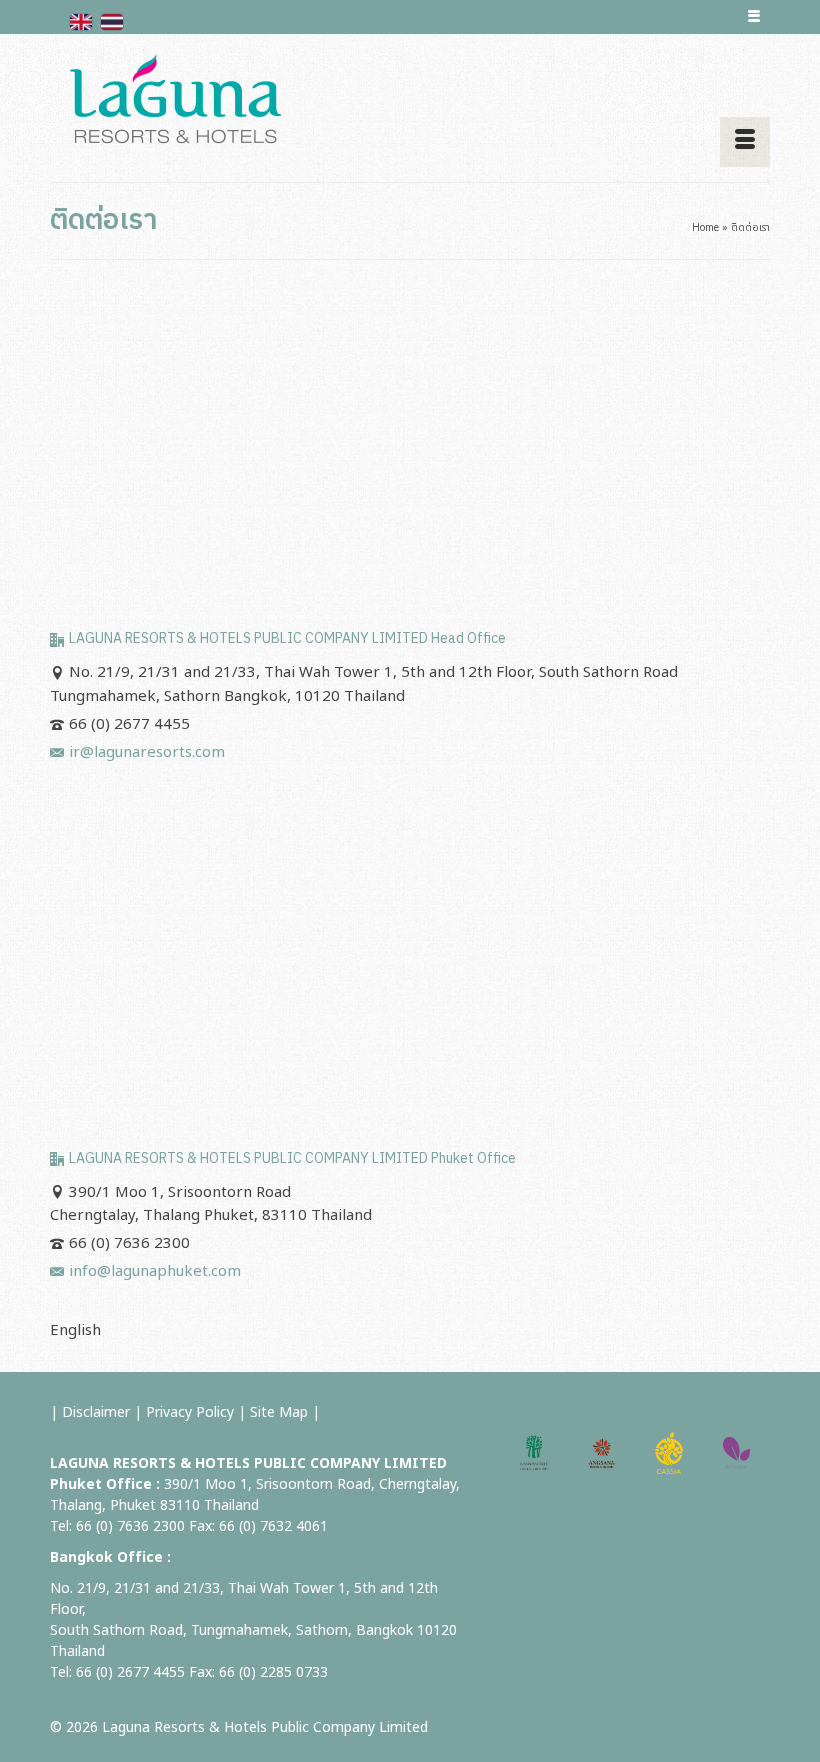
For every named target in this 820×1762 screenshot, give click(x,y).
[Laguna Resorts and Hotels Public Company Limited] (410, 100)
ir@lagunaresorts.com (147, 752)
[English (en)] (81, 21)
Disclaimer (96, 1412)
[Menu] (745, 142)
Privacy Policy (190, 1412)
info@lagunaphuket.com (155, 1271)
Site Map (279, 1412)
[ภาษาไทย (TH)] (112, 21)
